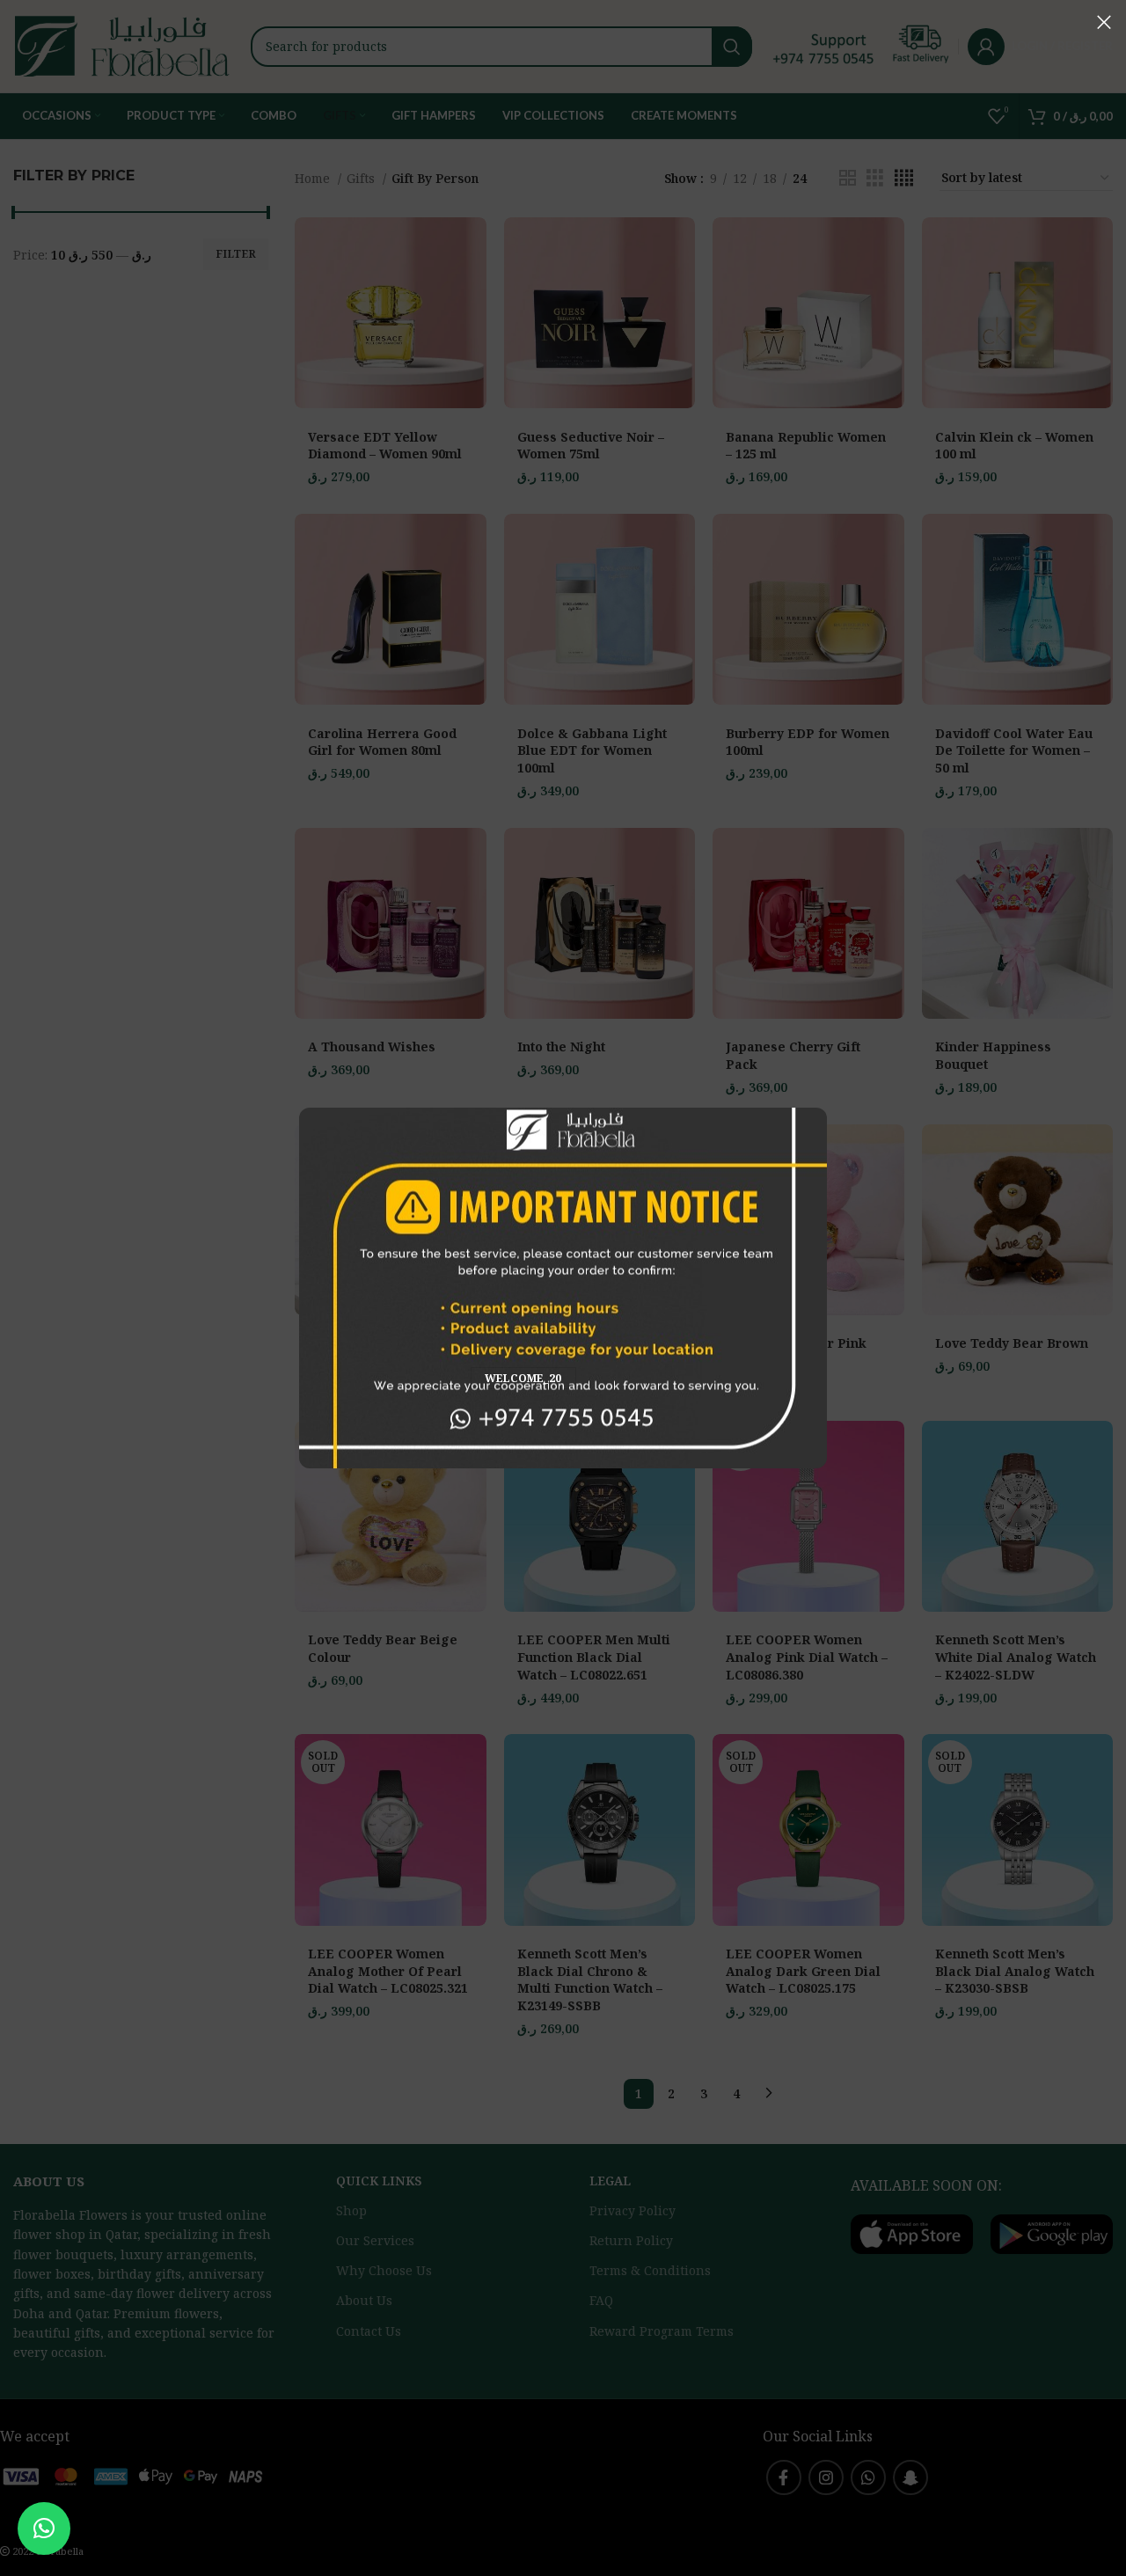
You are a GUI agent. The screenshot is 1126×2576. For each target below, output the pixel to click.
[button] (44, 2528)
